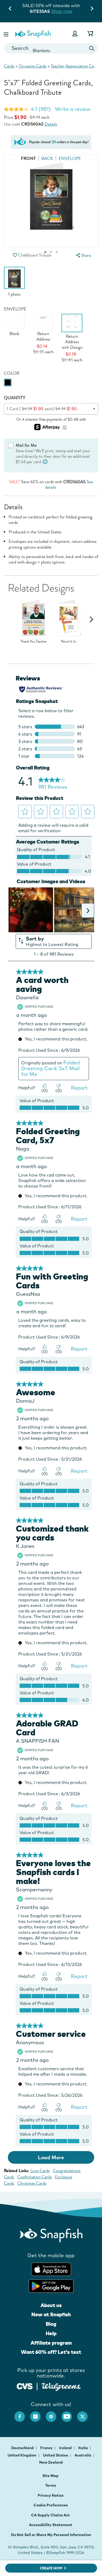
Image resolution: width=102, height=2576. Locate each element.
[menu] (83, 255)
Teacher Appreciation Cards (75, 66)
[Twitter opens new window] (85, 2414)
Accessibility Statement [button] (51, 2525)
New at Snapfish (51, 2314)
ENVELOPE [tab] (70, 158)
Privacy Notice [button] (51, 2495)
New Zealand (51, 2462)
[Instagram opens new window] (38, 2414)
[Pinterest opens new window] (54, 2414)
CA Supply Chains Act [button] (50, 2515)
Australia (83, 2455)
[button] (7, 33)
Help (51, 2333)
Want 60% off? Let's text (51, 2352)
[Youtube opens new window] (69, 2414)
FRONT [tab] (28, 158)
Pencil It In (69, 642)
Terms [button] (51, 2485)
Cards (9, 66)
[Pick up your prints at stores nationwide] (25, 2385)
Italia (83, 2448)
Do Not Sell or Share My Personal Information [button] (51, 2535)
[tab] (57, 252)
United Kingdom (22, 2455)
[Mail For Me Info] (45, 462)
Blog (51, 2324)
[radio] (8, 383)
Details (51, 124)
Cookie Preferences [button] (51, 2505)
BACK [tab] (47, 158)
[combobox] (51, 48)
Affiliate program (51, 2343)
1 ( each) (42, 409)
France (47, 2448)
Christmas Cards (32, 2183)
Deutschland (23, 2448)
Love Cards (40, 2171)
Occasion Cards (32, 66)
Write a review (73, 109)
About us (51, 2305)
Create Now (51, 2568)
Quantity (15, 398)
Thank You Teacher (34, 642)
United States (56, 2455)
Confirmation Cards (35, 2177)
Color (12, 373)
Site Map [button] (50, 2476)
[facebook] (22, 2414)
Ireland (66, 2448)
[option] (14, 282)
